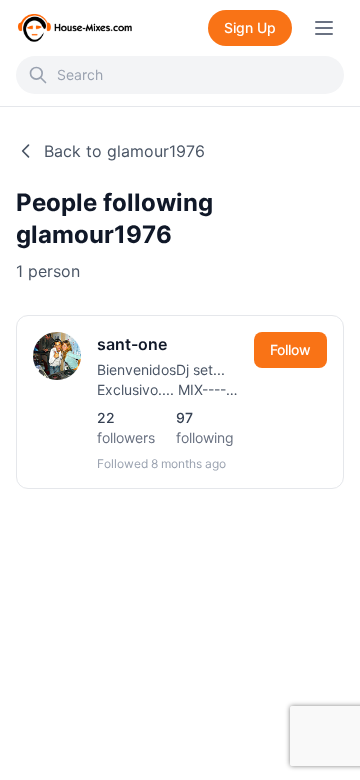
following (205, 427)
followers (126, 427)
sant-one (132, 344)
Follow (290, 349)
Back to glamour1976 (124, 151)
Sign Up (250, 27)
